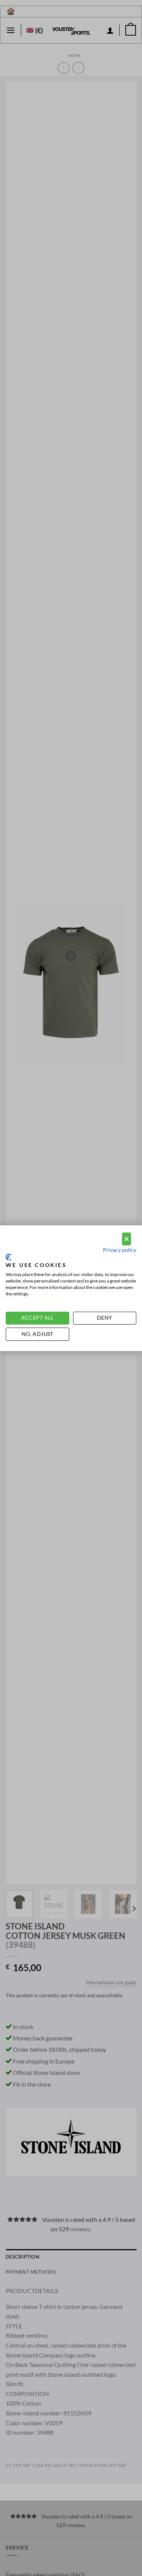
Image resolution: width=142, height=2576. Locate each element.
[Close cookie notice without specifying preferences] (126, 1239)
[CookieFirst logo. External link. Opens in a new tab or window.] (9, 1257)
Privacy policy (120, 1250)
